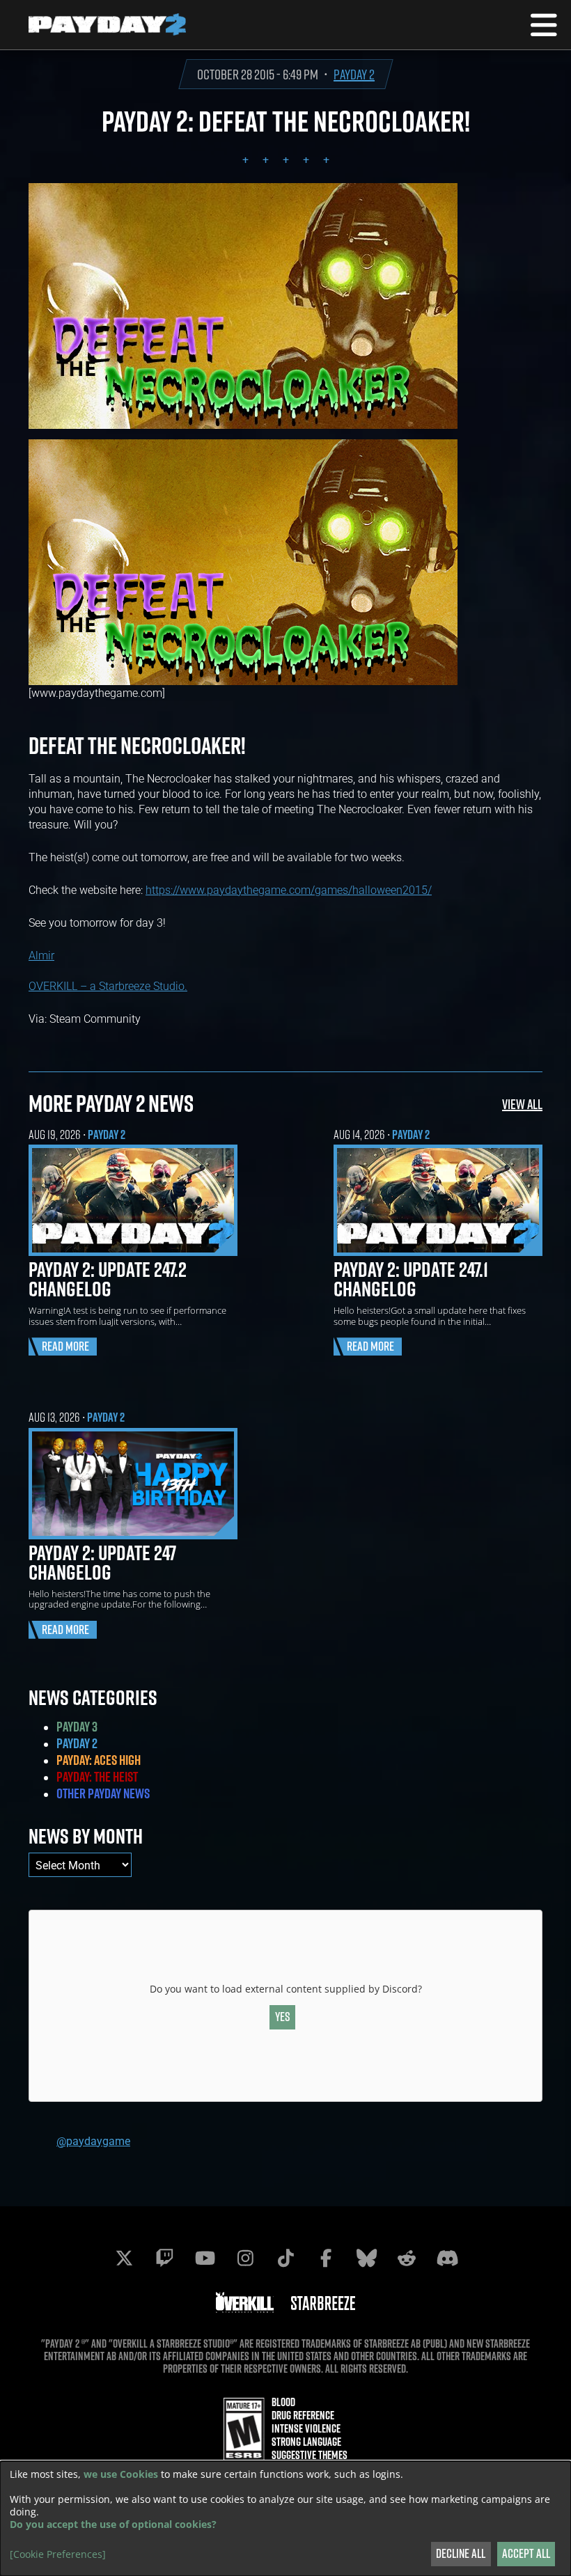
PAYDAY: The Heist (97, 1777)
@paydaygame (93, 2141)
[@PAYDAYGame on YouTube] (205, 2258)
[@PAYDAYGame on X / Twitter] (124, 2258)
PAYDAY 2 (354, 74)
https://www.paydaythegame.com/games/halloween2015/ (289, 889)
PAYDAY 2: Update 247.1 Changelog (411, 1279)
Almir (41, 955)
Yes (283, 2017)
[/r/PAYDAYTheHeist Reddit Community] (407, 2258)
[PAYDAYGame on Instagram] (245, 2258)
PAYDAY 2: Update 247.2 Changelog (108, 1279)
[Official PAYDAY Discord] (447, 2258)
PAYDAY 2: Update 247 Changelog (102, 1562)
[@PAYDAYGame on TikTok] (285, 2258)
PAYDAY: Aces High (99, 1760)
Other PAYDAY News (103, 1793)
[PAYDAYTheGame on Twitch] (164, 2258)
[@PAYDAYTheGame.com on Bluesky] (366, 2258)
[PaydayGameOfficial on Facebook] (326, 2258)
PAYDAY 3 (77, 1727)
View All (522, 1104)
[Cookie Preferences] (58, 2554)
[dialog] (285, 2519)
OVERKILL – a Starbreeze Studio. (108, 985)
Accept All (526, 2553)
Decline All (461, 2553)
